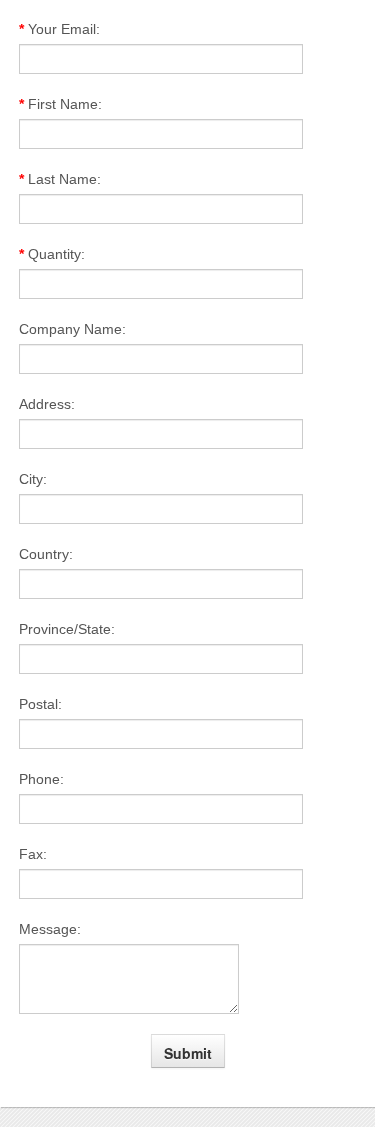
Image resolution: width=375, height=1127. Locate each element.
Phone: (41, 779)
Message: (50, 929)
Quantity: (52, 254)
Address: (47, 404)
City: (33, 479)
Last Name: (60, 179)
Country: (46, 554)
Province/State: (67, 629)
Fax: (33, 854)
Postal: (40, 704)
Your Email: (59, 29)
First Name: (60, 104)
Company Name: (72, 329)
